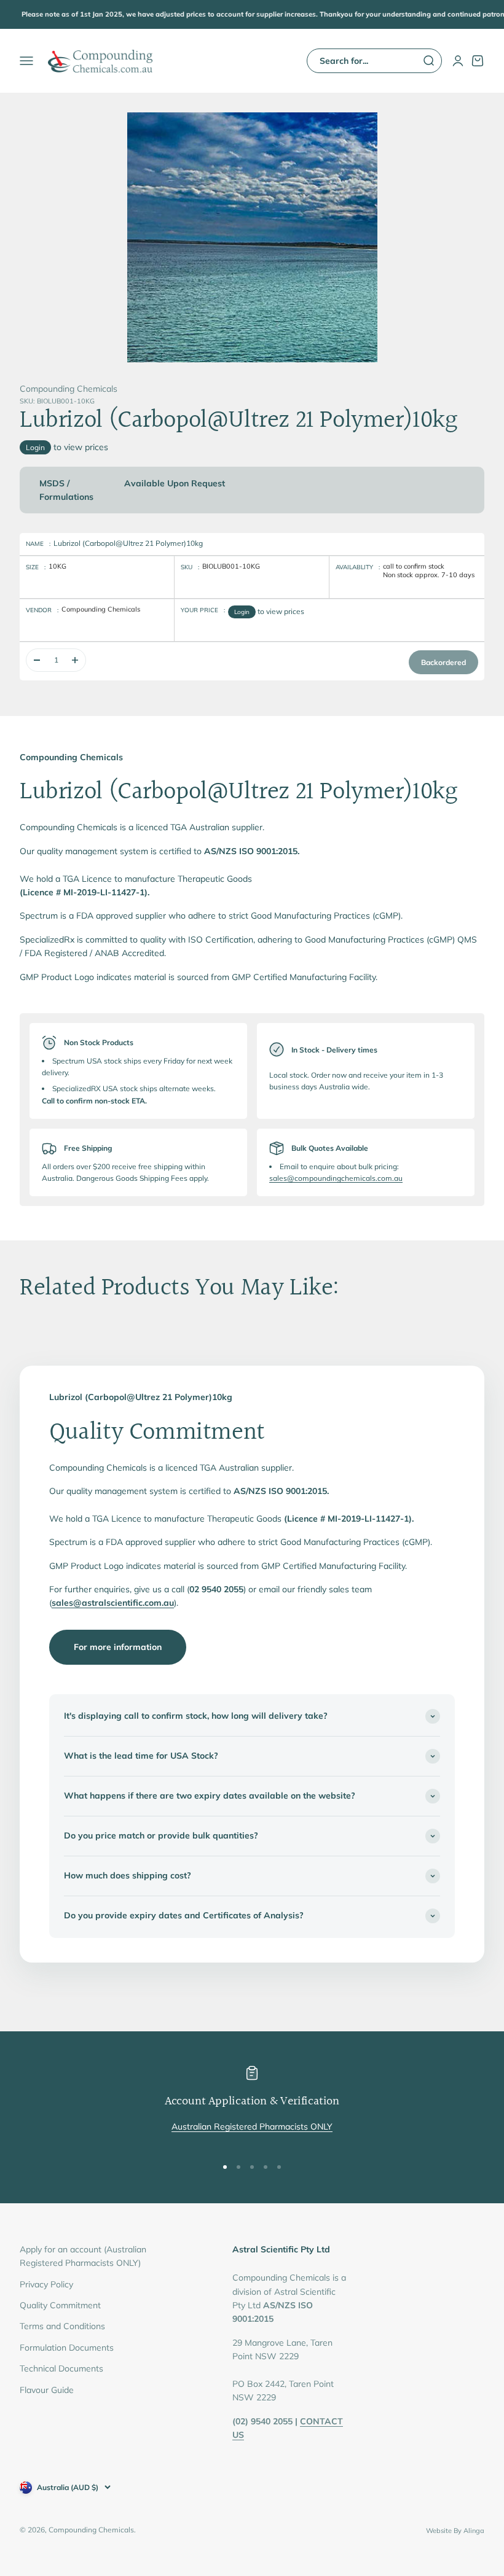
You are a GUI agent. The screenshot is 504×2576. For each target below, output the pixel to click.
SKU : (190, 567)
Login (35, 447)
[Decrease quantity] (37, 660)
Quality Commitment (60, 2305)
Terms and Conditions (62, 2326)
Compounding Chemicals (69, 389)
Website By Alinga (455, 2531)
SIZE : (36, 567)
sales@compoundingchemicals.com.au (336, 1178)
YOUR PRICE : (203, 610)
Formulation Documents (67, 2348)
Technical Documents (61, 2368)
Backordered (443, 662)
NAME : (38, 544)
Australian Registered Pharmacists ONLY (252, 2127)
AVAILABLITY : (358, 567)
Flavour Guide (47, 2390)
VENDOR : (42, 610)
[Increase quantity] (75, 660)
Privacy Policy (46, 2284)
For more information (118, 1647)
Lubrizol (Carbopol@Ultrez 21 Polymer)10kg (128, 543)
